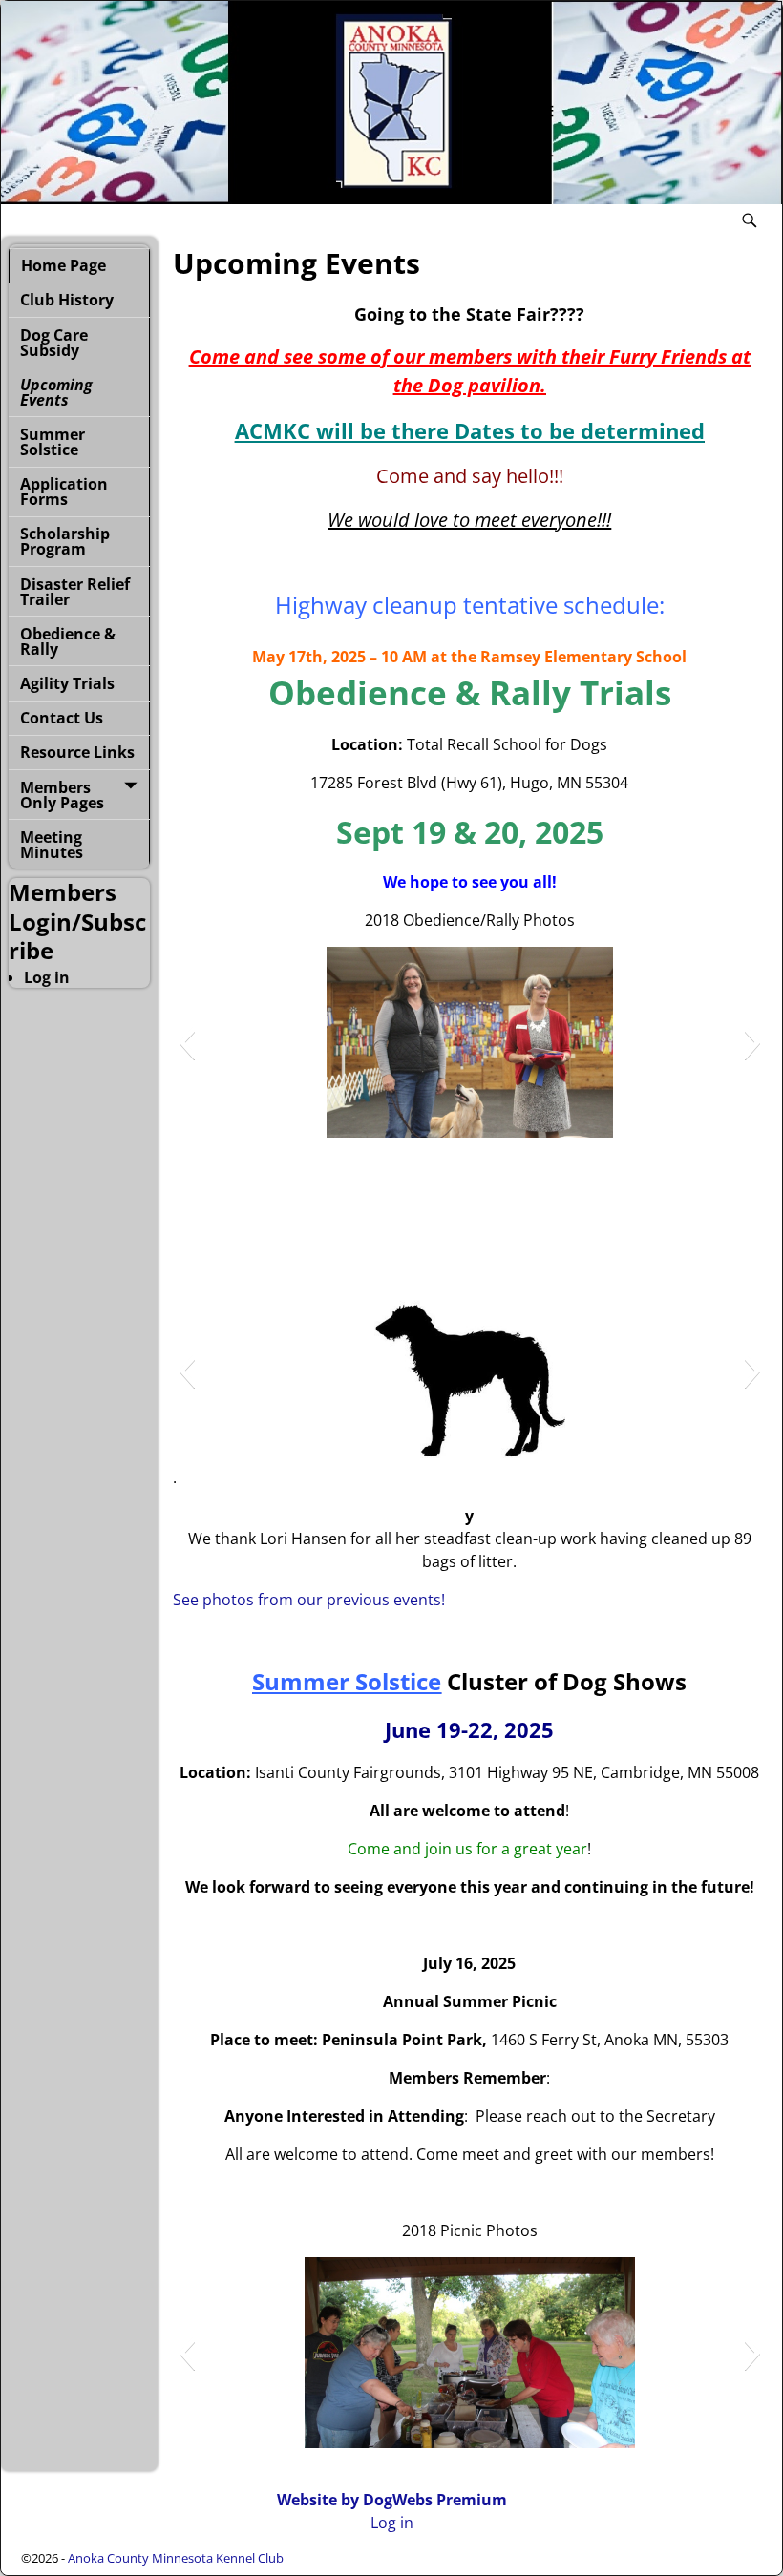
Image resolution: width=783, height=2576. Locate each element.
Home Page (63, 265)
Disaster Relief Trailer (75, 592)
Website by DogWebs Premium (392, 2500)
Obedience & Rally (68, 641)
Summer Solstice (53, 442)
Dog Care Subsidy (54, 343)
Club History (67, 300)
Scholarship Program (65, 541)
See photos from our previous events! (309, 1600)
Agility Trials (67, 683)
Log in (47, 977)
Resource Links (77, 752)
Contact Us (62, 718)
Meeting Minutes (52, 845)
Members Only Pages (62, 795)
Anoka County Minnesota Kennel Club (176, 2558)
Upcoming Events (56, 392)
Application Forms (64, 492)
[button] (187, 1042)
